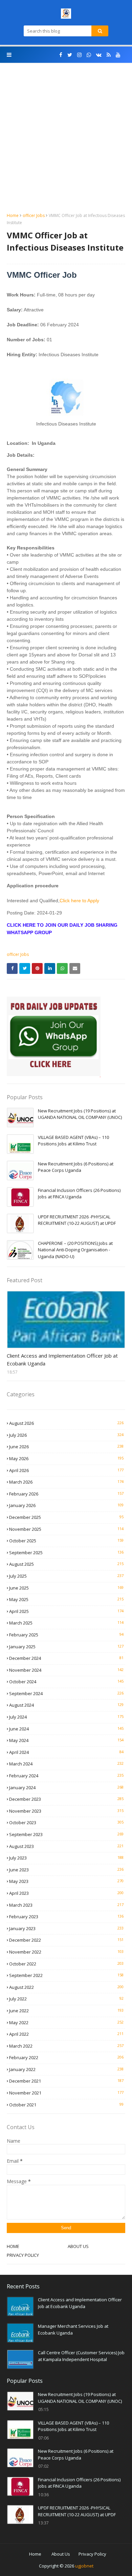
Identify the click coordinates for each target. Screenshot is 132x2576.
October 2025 (66, 1541)
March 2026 (66, 1482)
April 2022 (66, 2034)
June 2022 (66, 2011)
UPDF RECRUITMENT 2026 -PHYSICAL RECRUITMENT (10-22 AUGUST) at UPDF (77, 1220)
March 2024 (66, 1764)
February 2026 (66, 1494)
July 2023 (66, 1858)
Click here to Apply (79, 901)
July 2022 (66, 1999)
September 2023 (66, 1834)
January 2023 (66, 1928)
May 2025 (66, 1599)
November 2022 (66, 1952)
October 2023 (66, 1822)
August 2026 (66, 1423)
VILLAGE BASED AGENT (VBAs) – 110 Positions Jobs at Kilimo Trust (73, 1141)
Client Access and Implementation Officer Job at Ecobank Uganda (62, 1359)
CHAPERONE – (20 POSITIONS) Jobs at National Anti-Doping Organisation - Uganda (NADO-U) (75, 1250)
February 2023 (66, 1917)
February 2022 (66, 2057)
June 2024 (66, 1729)
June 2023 (66, 1870)
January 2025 (66, 1647)
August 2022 (66, 1987)
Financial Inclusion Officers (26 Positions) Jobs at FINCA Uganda (79, 1194)
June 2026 (66, 1447)
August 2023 (66, 1846)
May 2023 (66, 1881)
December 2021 (66, 2081)
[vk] (99, 55)
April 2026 (66, 1470)
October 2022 (66, 1964)
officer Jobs (34, 215)
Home (13, 215)
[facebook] (61, 55)
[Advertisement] (66, 143)
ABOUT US (78, 2246)
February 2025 (66, 1635)
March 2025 (66, 1623)
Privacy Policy (92, 2554)
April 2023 (66, 1893)
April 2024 (66, 1752)
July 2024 (66, 1717)
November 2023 (66, 1811)
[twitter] (70, 55)
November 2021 (66, 2093)
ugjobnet (84, 2566)
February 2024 (66, 1776)
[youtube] (118, 55)
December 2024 (66, 1658)
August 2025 (66, 1564)
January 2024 (66, 1788)
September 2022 (66, 1975)
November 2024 (66, 1670)
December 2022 (66, 1940)
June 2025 (66, 1588)
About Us (61, 2554)
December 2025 (66, 1517)
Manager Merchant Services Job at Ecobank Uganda (73, 2329)
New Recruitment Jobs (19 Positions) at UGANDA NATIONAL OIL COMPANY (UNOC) (80, 1114)
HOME (13, 2246)
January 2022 (66, 2069)
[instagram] (79, 55)
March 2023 (66, 1905)
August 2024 (66, 1705)
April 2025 (66, 1611)
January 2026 (66, 1505)
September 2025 (66, 1553)
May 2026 (66, 1458)
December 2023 (66, 1799)
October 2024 (66, 1682)
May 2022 (66, 2022)
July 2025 (66, 1576)
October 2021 (66, 2105)
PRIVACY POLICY (23, 2255)
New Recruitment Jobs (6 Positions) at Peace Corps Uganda (76, 1167)
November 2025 (66, 1529)
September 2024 (66, 1693)
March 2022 (66, 2046)
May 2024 (66, 1740)
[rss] (109, 55)
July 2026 (66, 1435)
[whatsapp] (89, 55)
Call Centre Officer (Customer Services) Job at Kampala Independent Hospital (81, 2356)
